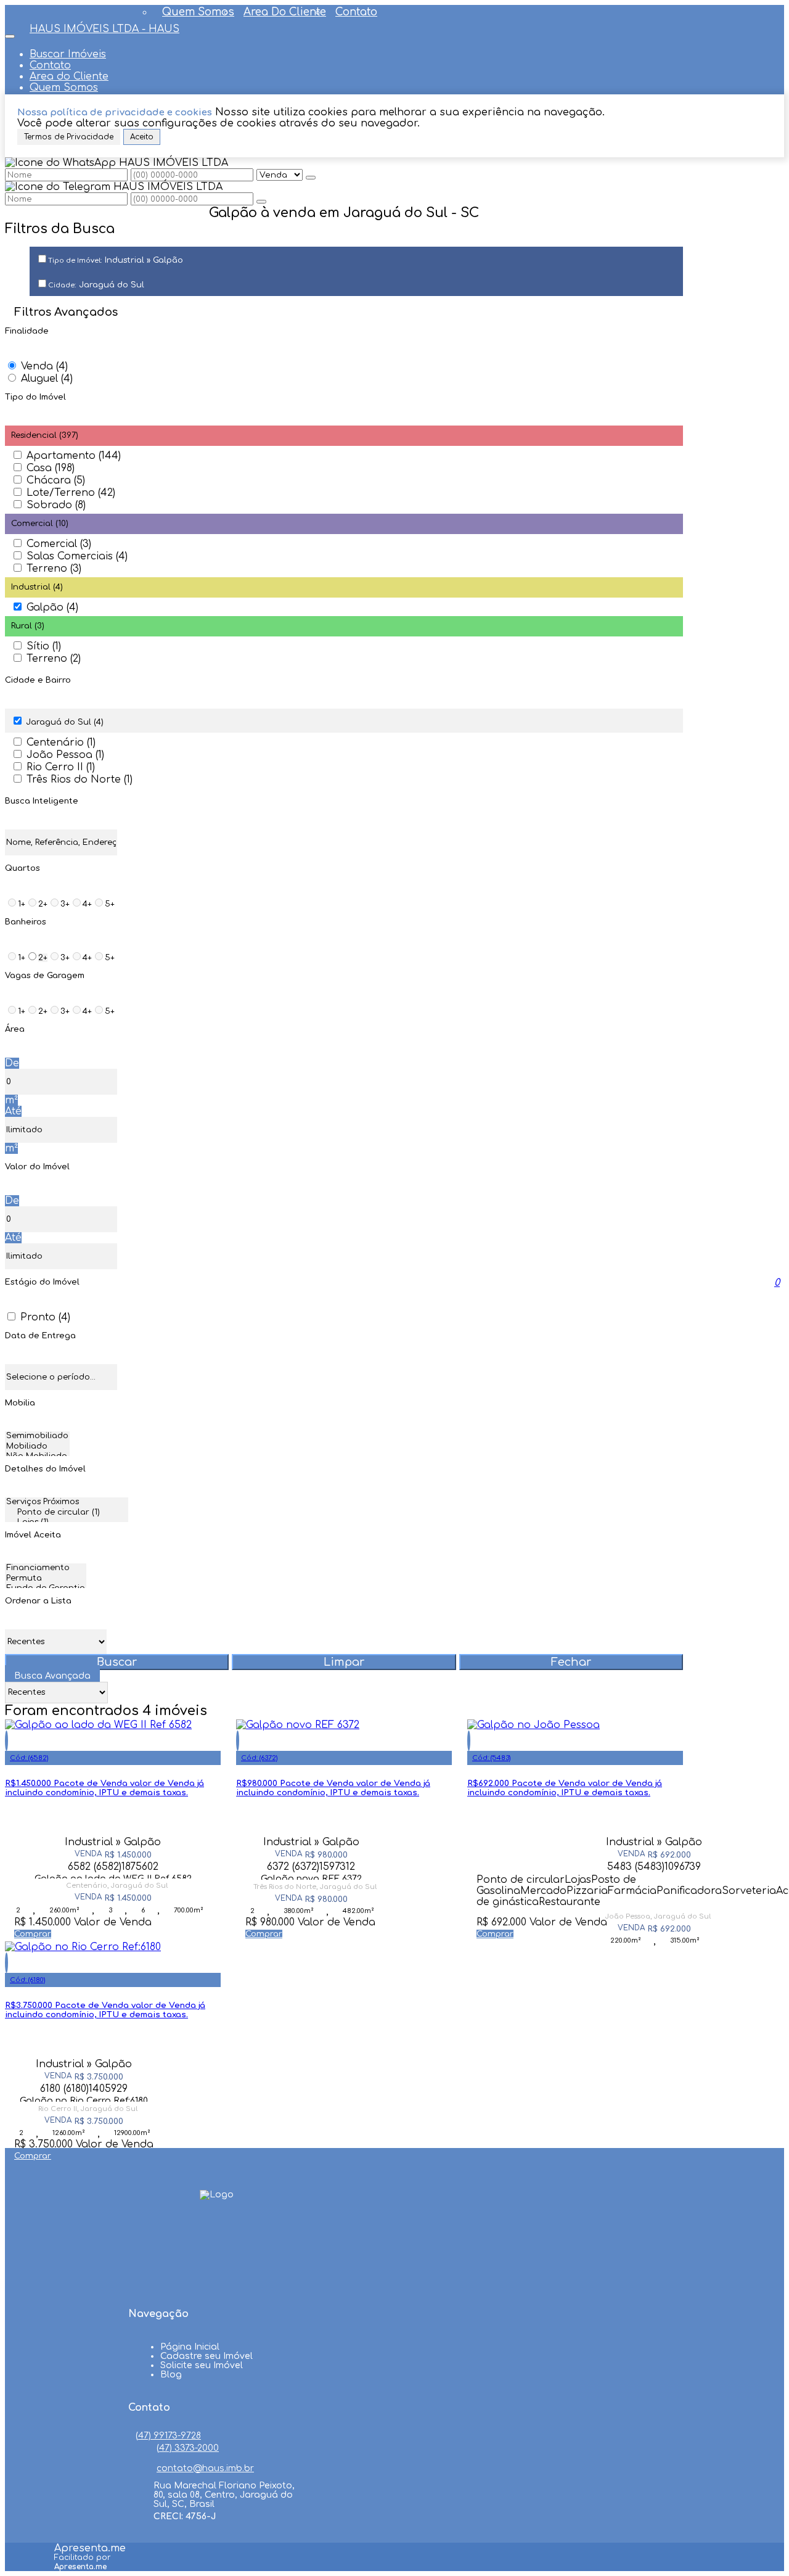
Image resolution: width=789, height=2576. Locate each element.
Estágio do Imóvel (42, 1282)
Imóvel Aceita (33, 1535)
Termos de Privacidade (69, 137)
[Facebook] (217, 2236)
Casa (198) (51, 468)
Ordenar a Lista (38, 1601)
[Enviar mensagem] (311, 178)
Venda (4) (44, 366)
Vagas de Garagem (45, 976)
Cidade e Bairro (38, 680)
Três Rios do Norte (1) (80, 780)
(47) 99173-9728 (168, 2436)
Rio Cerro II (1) (61, 767)
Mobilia (20, 1403)
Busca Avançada (52, 1676)
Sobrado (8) (56, 505)
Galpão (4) (52, 607)
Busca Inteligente (42, 801)
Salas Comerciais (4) (77, 556)
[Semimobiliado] (37, 1437)
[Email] (217, 2282)
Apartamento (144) (74, 456)
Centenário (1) (61, 743)
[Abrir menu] (10, 33)
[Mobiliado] (37, 1447)
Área (15, 1029)
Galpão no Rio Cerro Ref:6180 (84, 2099)
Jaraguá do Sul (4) (65, 722)
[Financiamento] (46, 1569)
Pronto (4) (45, 1317)
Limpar (344, 1662)
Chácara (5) (56, 480)
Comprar (33, 1934)
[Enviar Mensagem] (261, 202)
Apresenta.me (90, 2548)
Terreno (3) (54, 569)
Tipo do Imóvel (35, 397)
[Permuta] (46, 1579)
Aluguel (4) (47, 379)
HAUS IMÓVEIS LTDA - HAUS (104, 29)
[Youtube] (217, 2259)
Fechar (571, 1662)
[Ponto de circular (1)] (67, 1513)
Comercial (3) (59, 544)
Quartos (22, 868)
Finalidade (27, 331)
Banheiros (26, 922)
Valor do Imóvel (37, 1167)
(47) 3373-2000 (188, 2448)
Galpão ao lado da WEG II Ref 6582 (113, 1876)
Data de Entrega (40, 1336)
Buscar (117, 1662)
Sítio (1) (44, 646)
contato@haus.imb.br (205, 2468)
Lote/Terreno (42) (71, 493)
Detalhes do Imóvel (45, 1469)
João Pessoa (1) (65, 755)
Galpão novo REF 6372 (311, 1877)
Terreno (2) (54, 659)
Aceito (142, 137)
